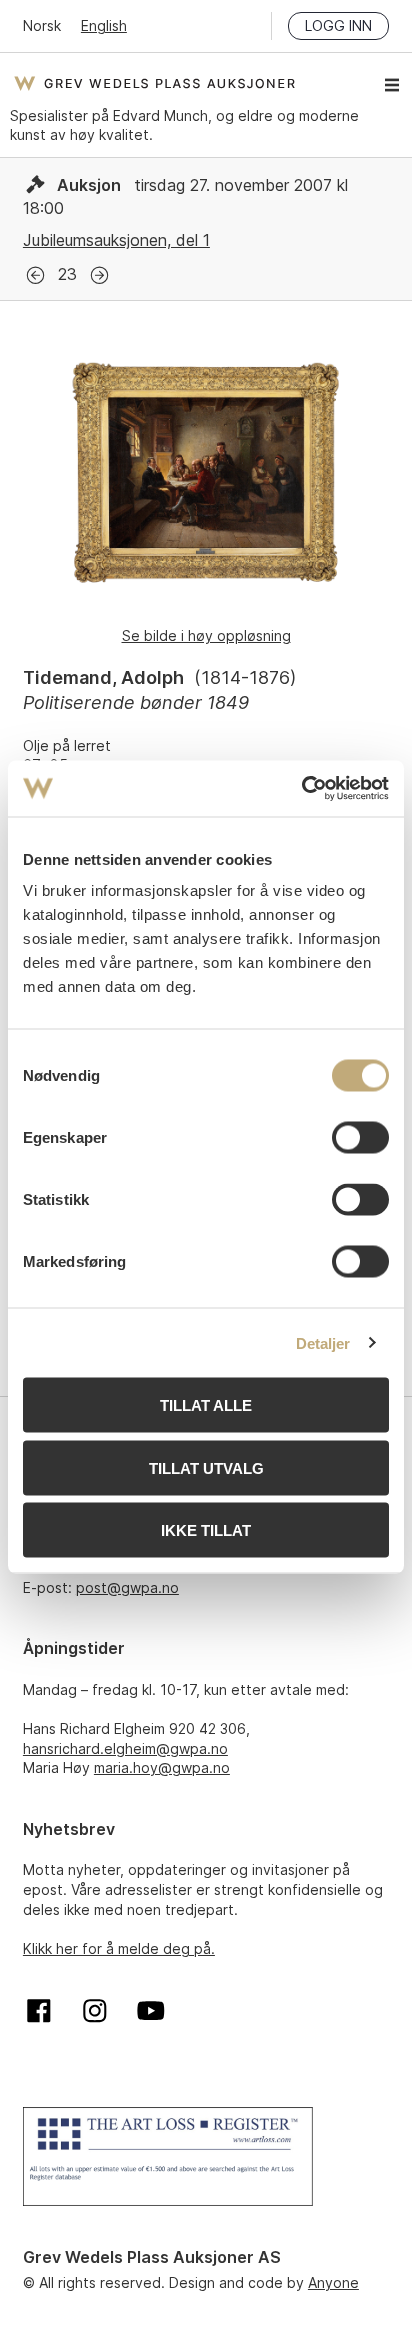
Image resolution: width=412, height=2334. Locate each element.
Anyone (333, 2282)
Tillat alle (206, 1405)
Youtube (151, 2011)
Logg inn (338, 25)
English (104, 25)
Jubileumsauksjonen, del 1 (116, 240)
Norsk (42, 25)
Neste (99, 275)
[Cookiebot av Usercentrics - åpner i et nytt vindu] (301, 789)
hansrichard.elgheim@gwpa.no (125, 1748)
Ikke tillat (206, 1530)
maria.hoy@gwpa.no (162, 1767)
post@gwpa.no (127, 1587)
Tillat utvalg (206, 1467)
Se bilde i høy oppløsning (206, 635)
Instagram (95, 2011)
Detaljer (323, 1342)
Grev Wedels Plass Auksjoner (154, 83)
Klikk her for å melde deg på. (119, 1948)
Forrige (35, 275)
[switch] (360, 1138)
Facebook (39, 2011)
